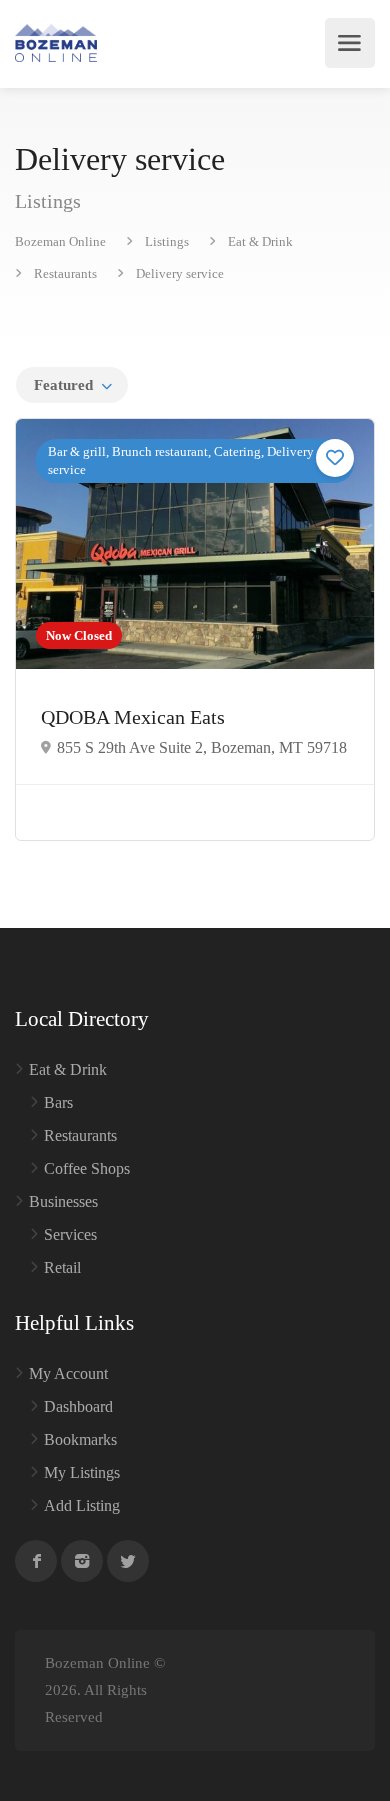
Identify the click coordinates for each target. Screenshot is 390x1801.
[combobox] (72, 385)
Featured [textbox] (63, 385)
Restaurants (80, 1135)
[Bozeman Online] (56, 43)
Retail (62, 1267)
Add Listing (82, 1505)
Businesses (63, 1201)
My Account (68, 1373)
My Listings (82, 1472)
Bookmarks (80, 1439)
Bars (58, 1102)
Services (70, 1234)
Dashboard (78, 1406)
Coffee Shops (87, 1168)
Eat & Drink (68, 1069)
